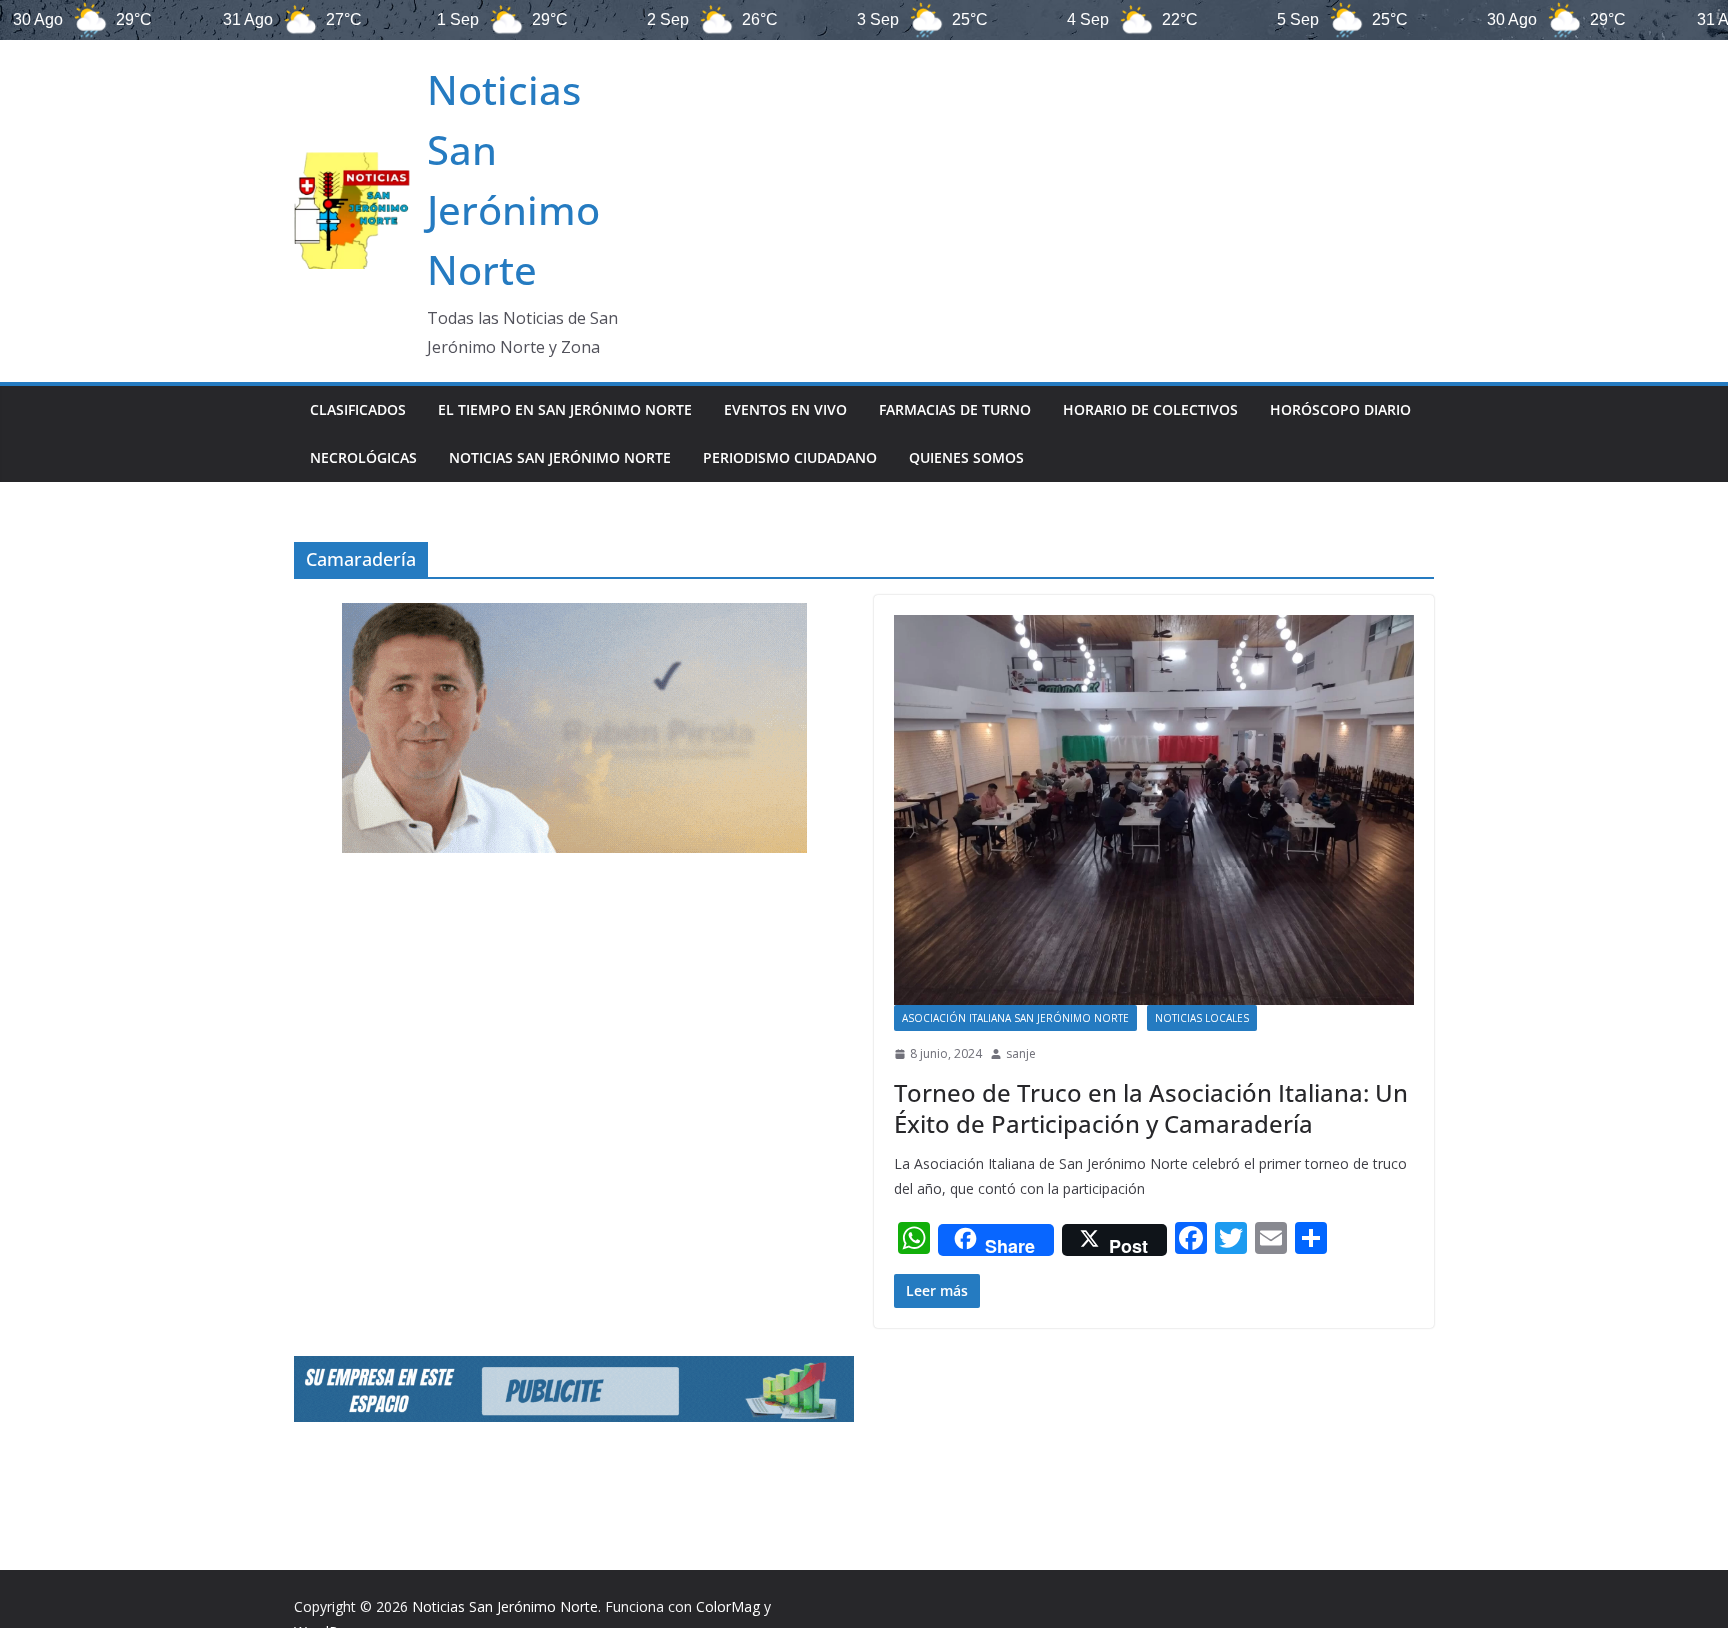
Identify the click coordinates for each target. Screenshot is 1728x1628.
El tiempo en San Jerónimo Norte (565, 409)
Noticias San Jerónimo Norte (560, 457)
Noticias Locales (1202, 1018)
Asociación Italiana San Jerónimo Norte (1015, 1018)
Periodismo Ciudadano (790, 457)
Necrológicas (363, 457)
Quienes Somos (966, 457)
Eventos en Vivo (785, 409)
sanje (1021, 1053)
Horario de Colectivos (1150, 409)
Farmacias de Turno (955, 409)
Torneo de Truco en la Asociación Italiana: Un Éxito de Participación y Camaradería (1151, 1108)
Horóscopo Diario (1340, 409)
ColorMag (728, 1606)
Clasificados (358, 409)
